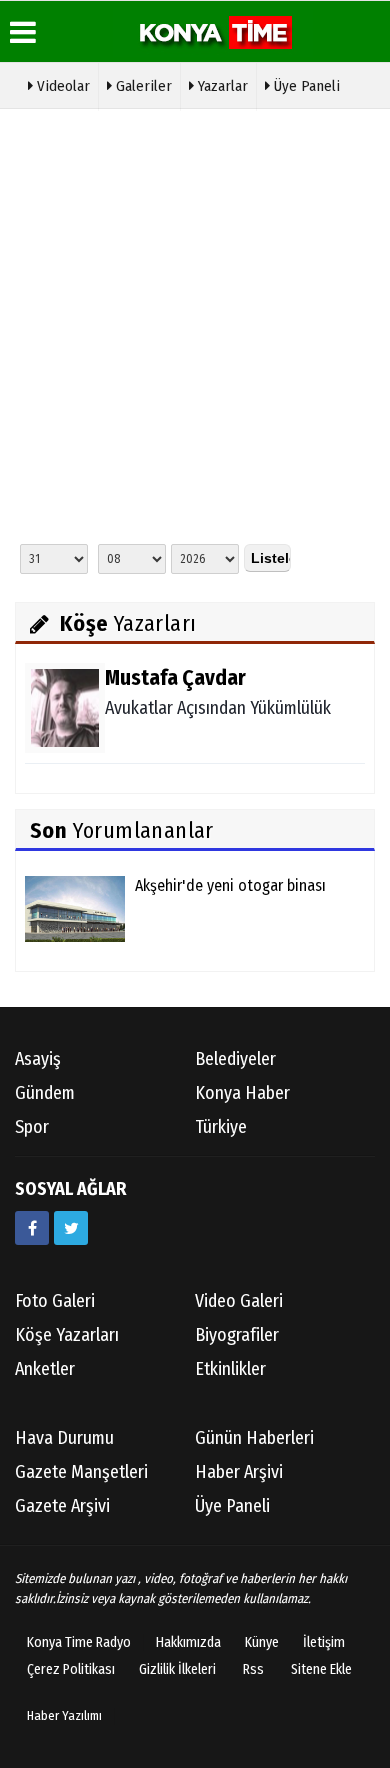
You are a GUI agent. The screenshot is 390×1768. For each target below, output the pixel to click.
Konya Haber (242, 1093)
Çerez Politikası (71, 1669)
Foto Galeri (55, 1301)
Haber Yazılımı (64, 1715)
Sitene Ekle (321, 1669)
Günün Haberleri (254, 1438)
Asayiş (38, 1059)
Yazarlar (221, 86)
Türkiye (221, 1127)
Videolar (61, 86)
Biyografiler (237, 1335)
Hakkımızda (188, 1642)
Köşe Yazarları (67, 1335)
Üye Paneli (305, 86)
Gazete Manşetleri (81, 1472)
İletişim (324, 1642)
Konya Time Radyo (79, 1642)
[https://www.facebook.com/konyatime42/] (32, 1228)
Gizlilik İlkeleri (177, 1669)
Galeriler (142, 86)
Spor (32, 1127)
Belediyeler (235, 1059)
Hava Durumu (64, 1438)
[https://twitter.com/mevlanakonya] (71, 1228)
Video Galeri (239, 1301)
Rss (253, 1669)
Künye (262, 1642)
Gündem (45, 1093)
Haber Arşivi (239, 1472)
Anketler (45, 1369)
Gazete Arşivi (62, 1506)
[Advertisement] (195, 324)
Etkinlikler (230, 1369)
